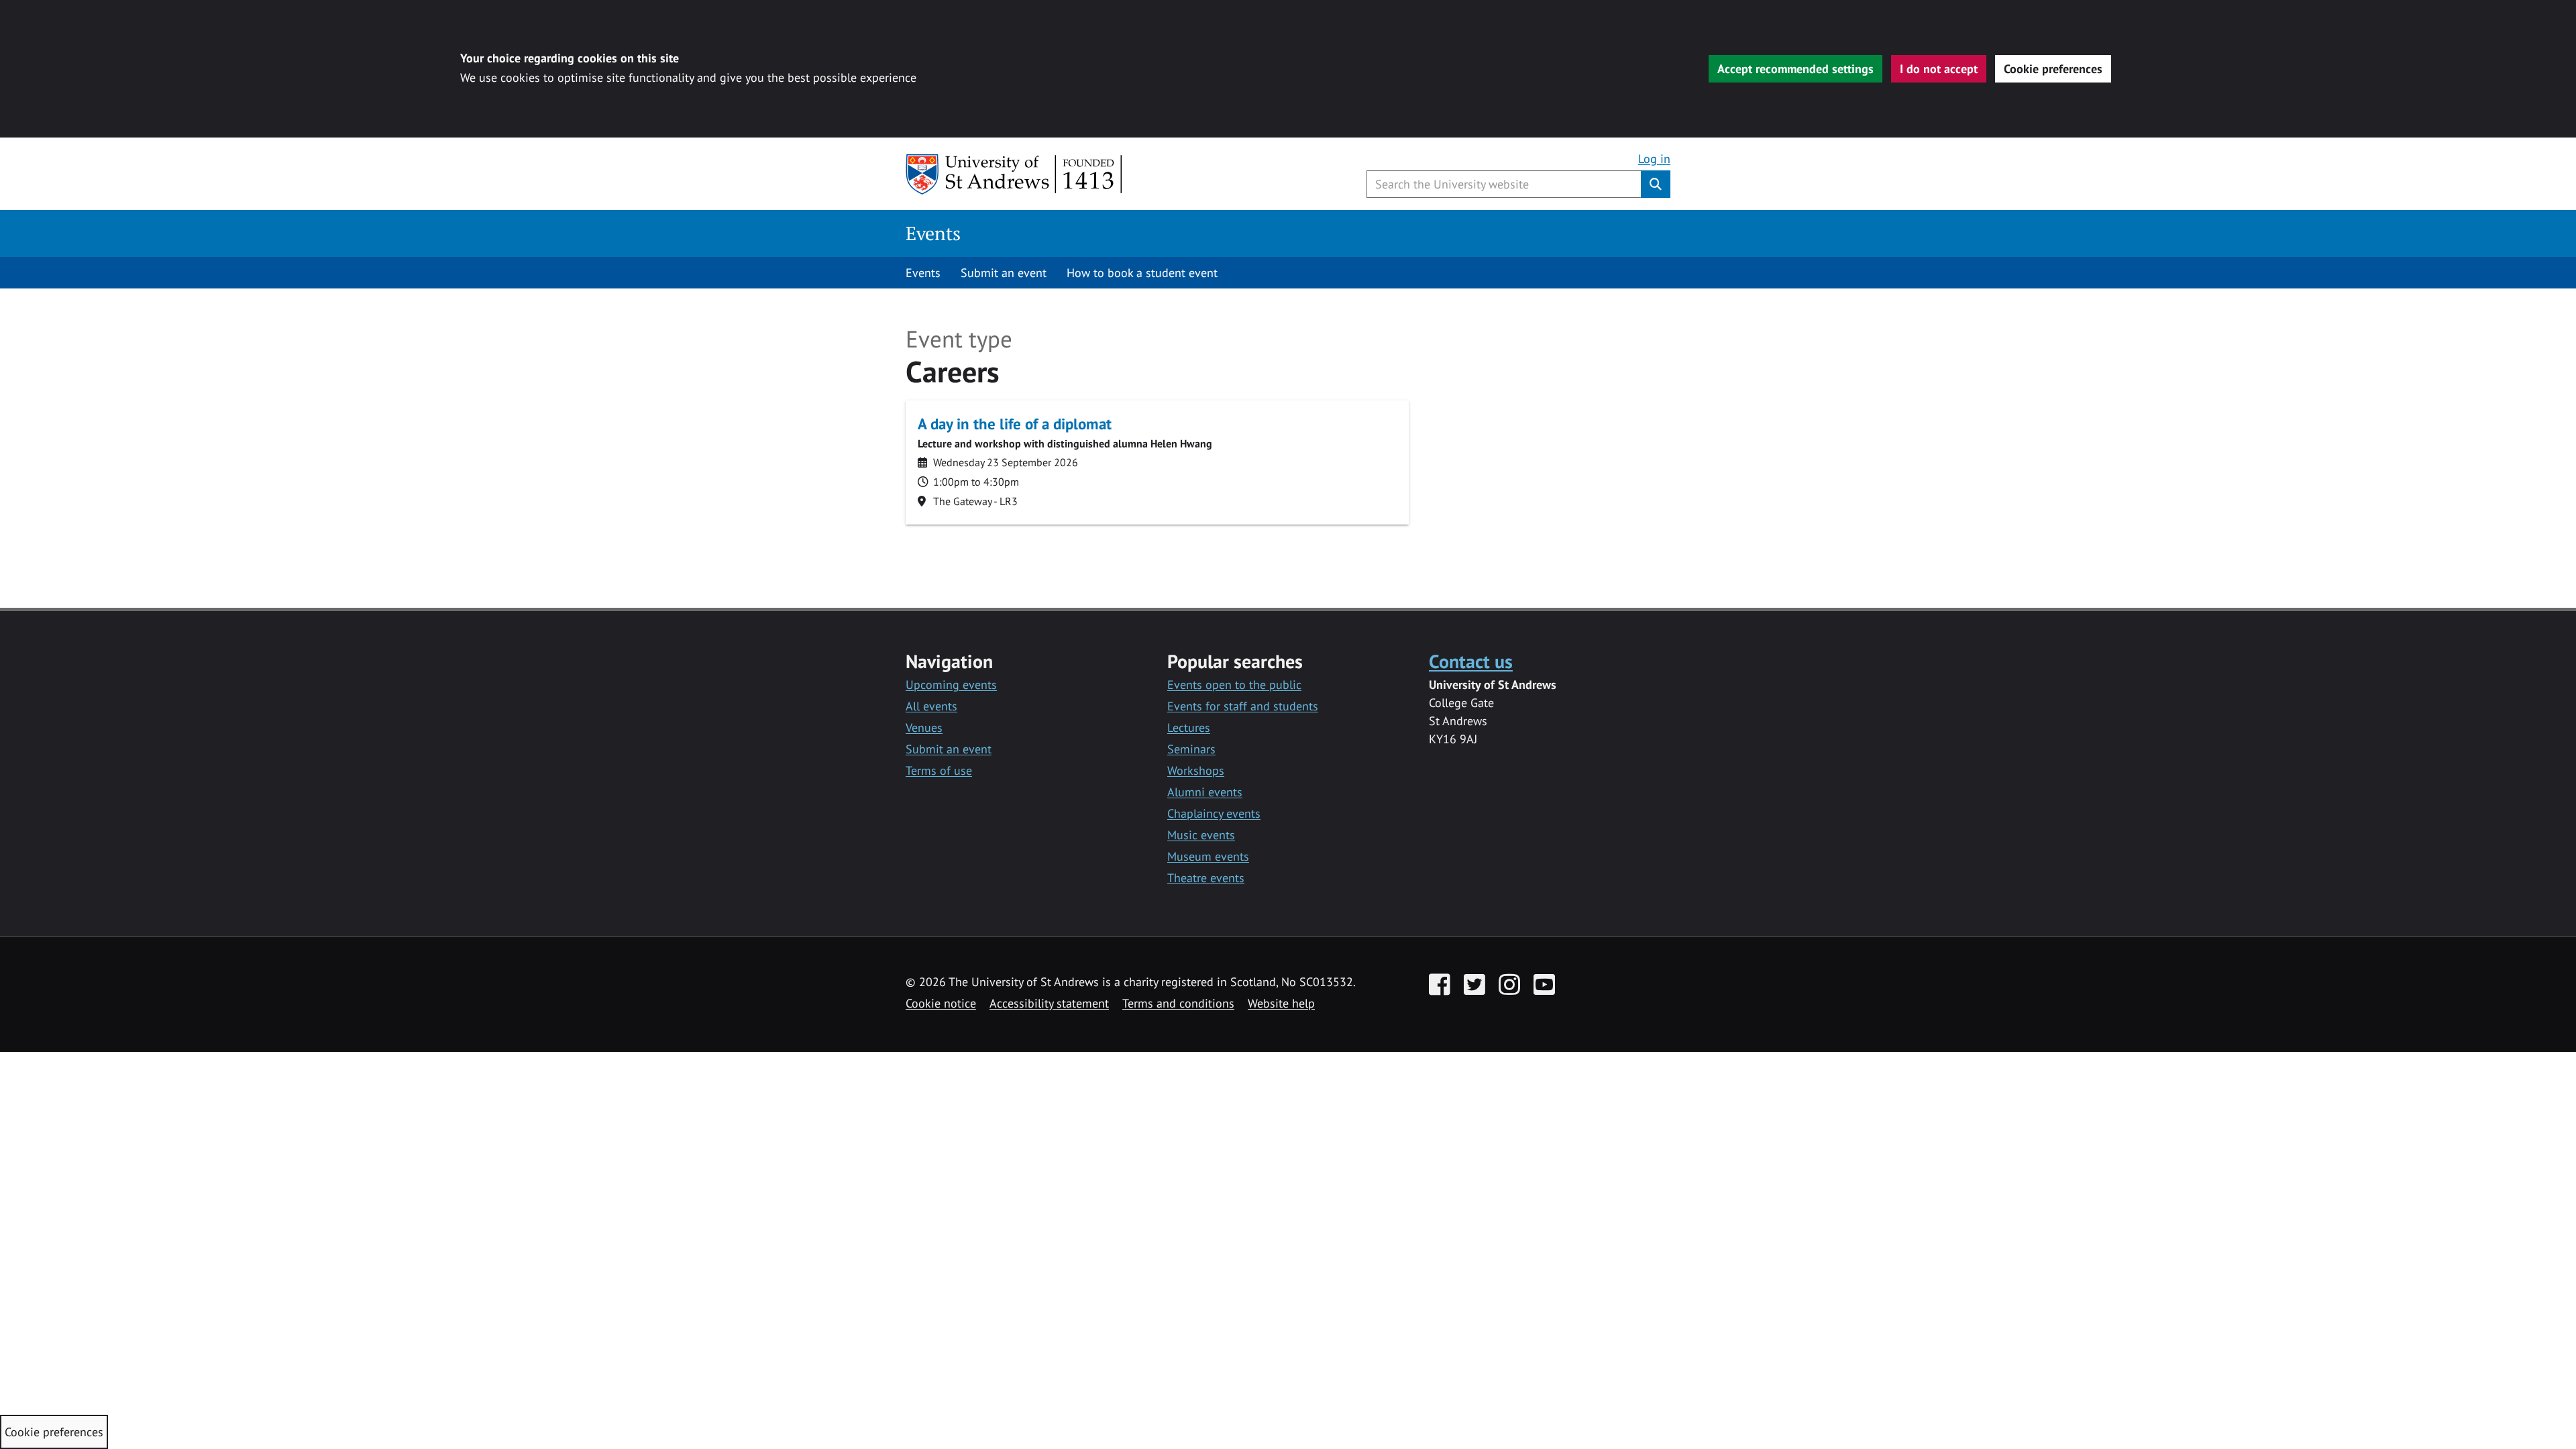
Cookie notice (941, 1003)
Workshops (1196, 770)
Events (933, 233)
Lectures (1189, 728)
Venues (924, 728)
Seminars (1191, 749)
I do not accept (1939, 69)
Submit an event (1004, 273)
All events (931, 706)
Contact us (1471, 661)
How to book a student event (1142, 273)
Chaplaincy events (1214, 813)
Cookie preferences (2053, 69)
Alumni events (1205, 792)
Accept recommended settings (1795, 69)
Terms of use (939, 770)
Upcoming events (951, 685)
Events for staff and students (1243, 706)
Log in (1654, 159)
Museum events (1208, 856)
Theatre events (1206, 878)
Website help (1281, 1003)
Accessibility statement (1049, 1003)
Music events (1201, 835)
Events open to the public (1234, 685)
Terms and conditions (1178, 1003)
